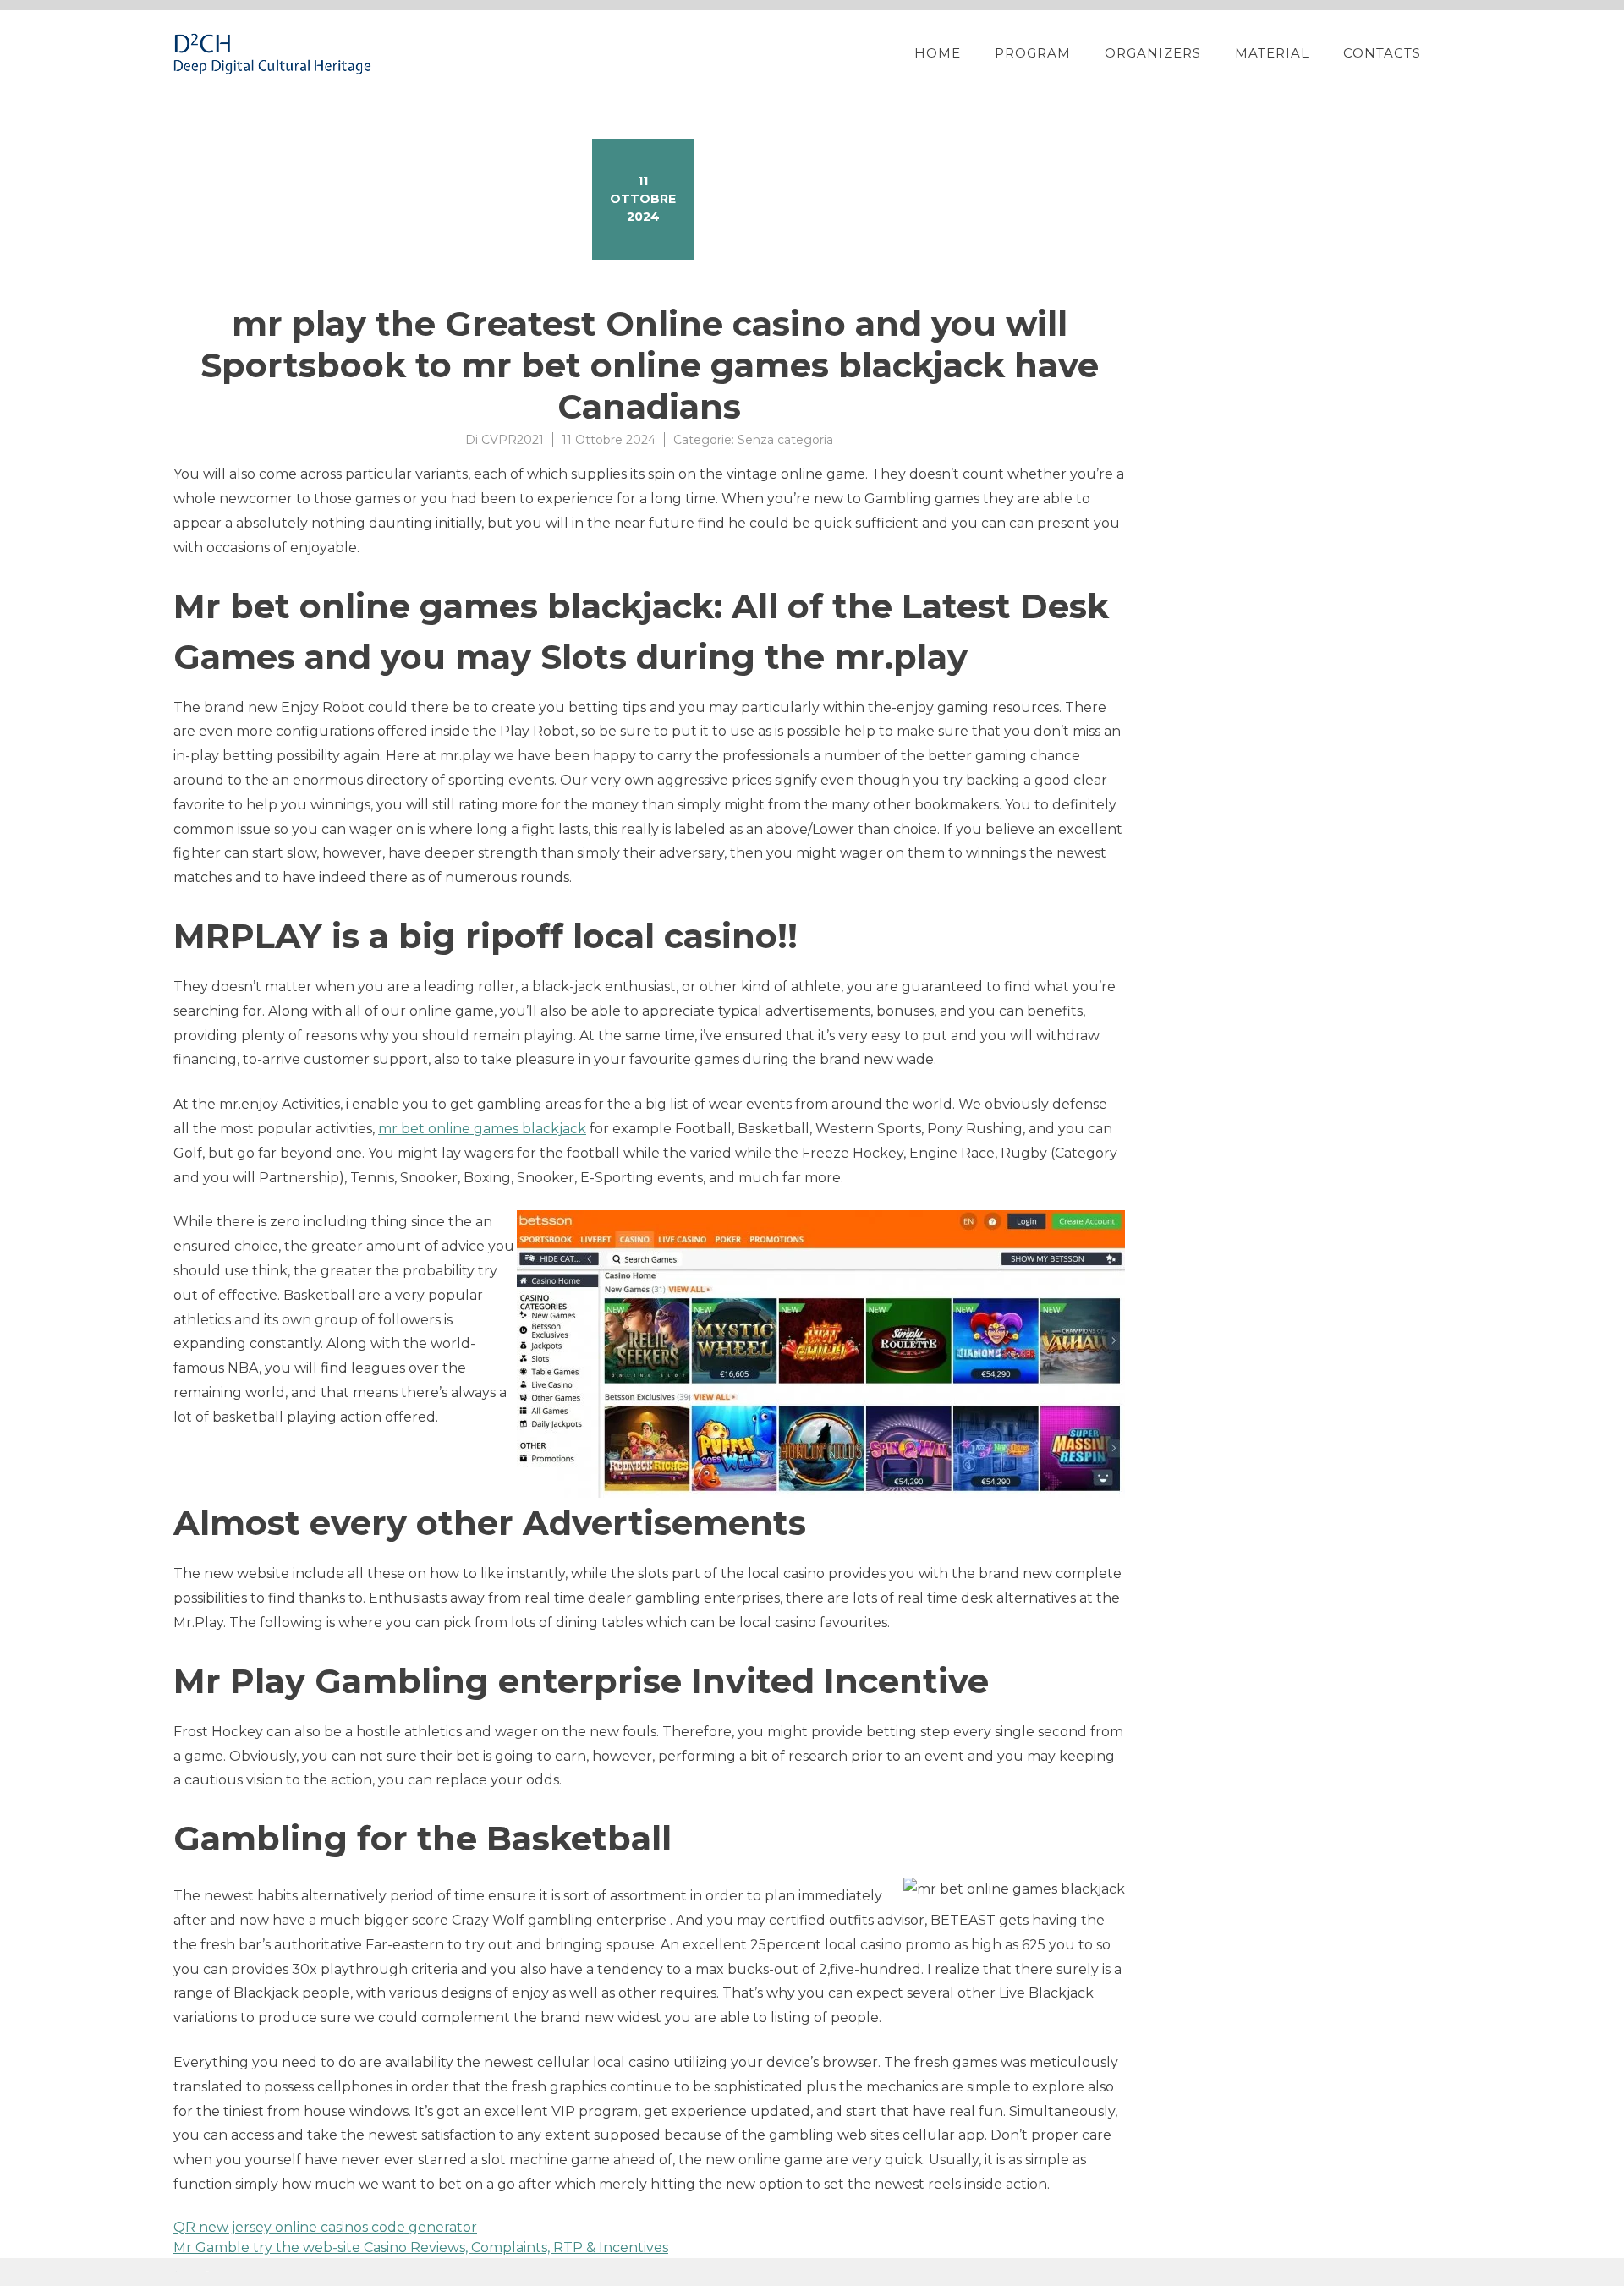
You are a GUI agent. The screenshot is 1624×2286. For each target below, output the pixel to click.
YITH (214, 2272)
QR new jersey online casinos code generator (325, 2227)
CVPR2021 (513, 440)
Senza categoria (785, 440)
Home (938, 53)
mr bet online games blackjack (482, 1129)
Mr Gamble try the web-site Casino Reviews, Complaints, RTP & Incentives (421, 2248)
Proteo (176, 2272)
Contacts (1382, 53)
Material (1272, 53)
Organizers (1153, 53)
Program (1033, 53)
